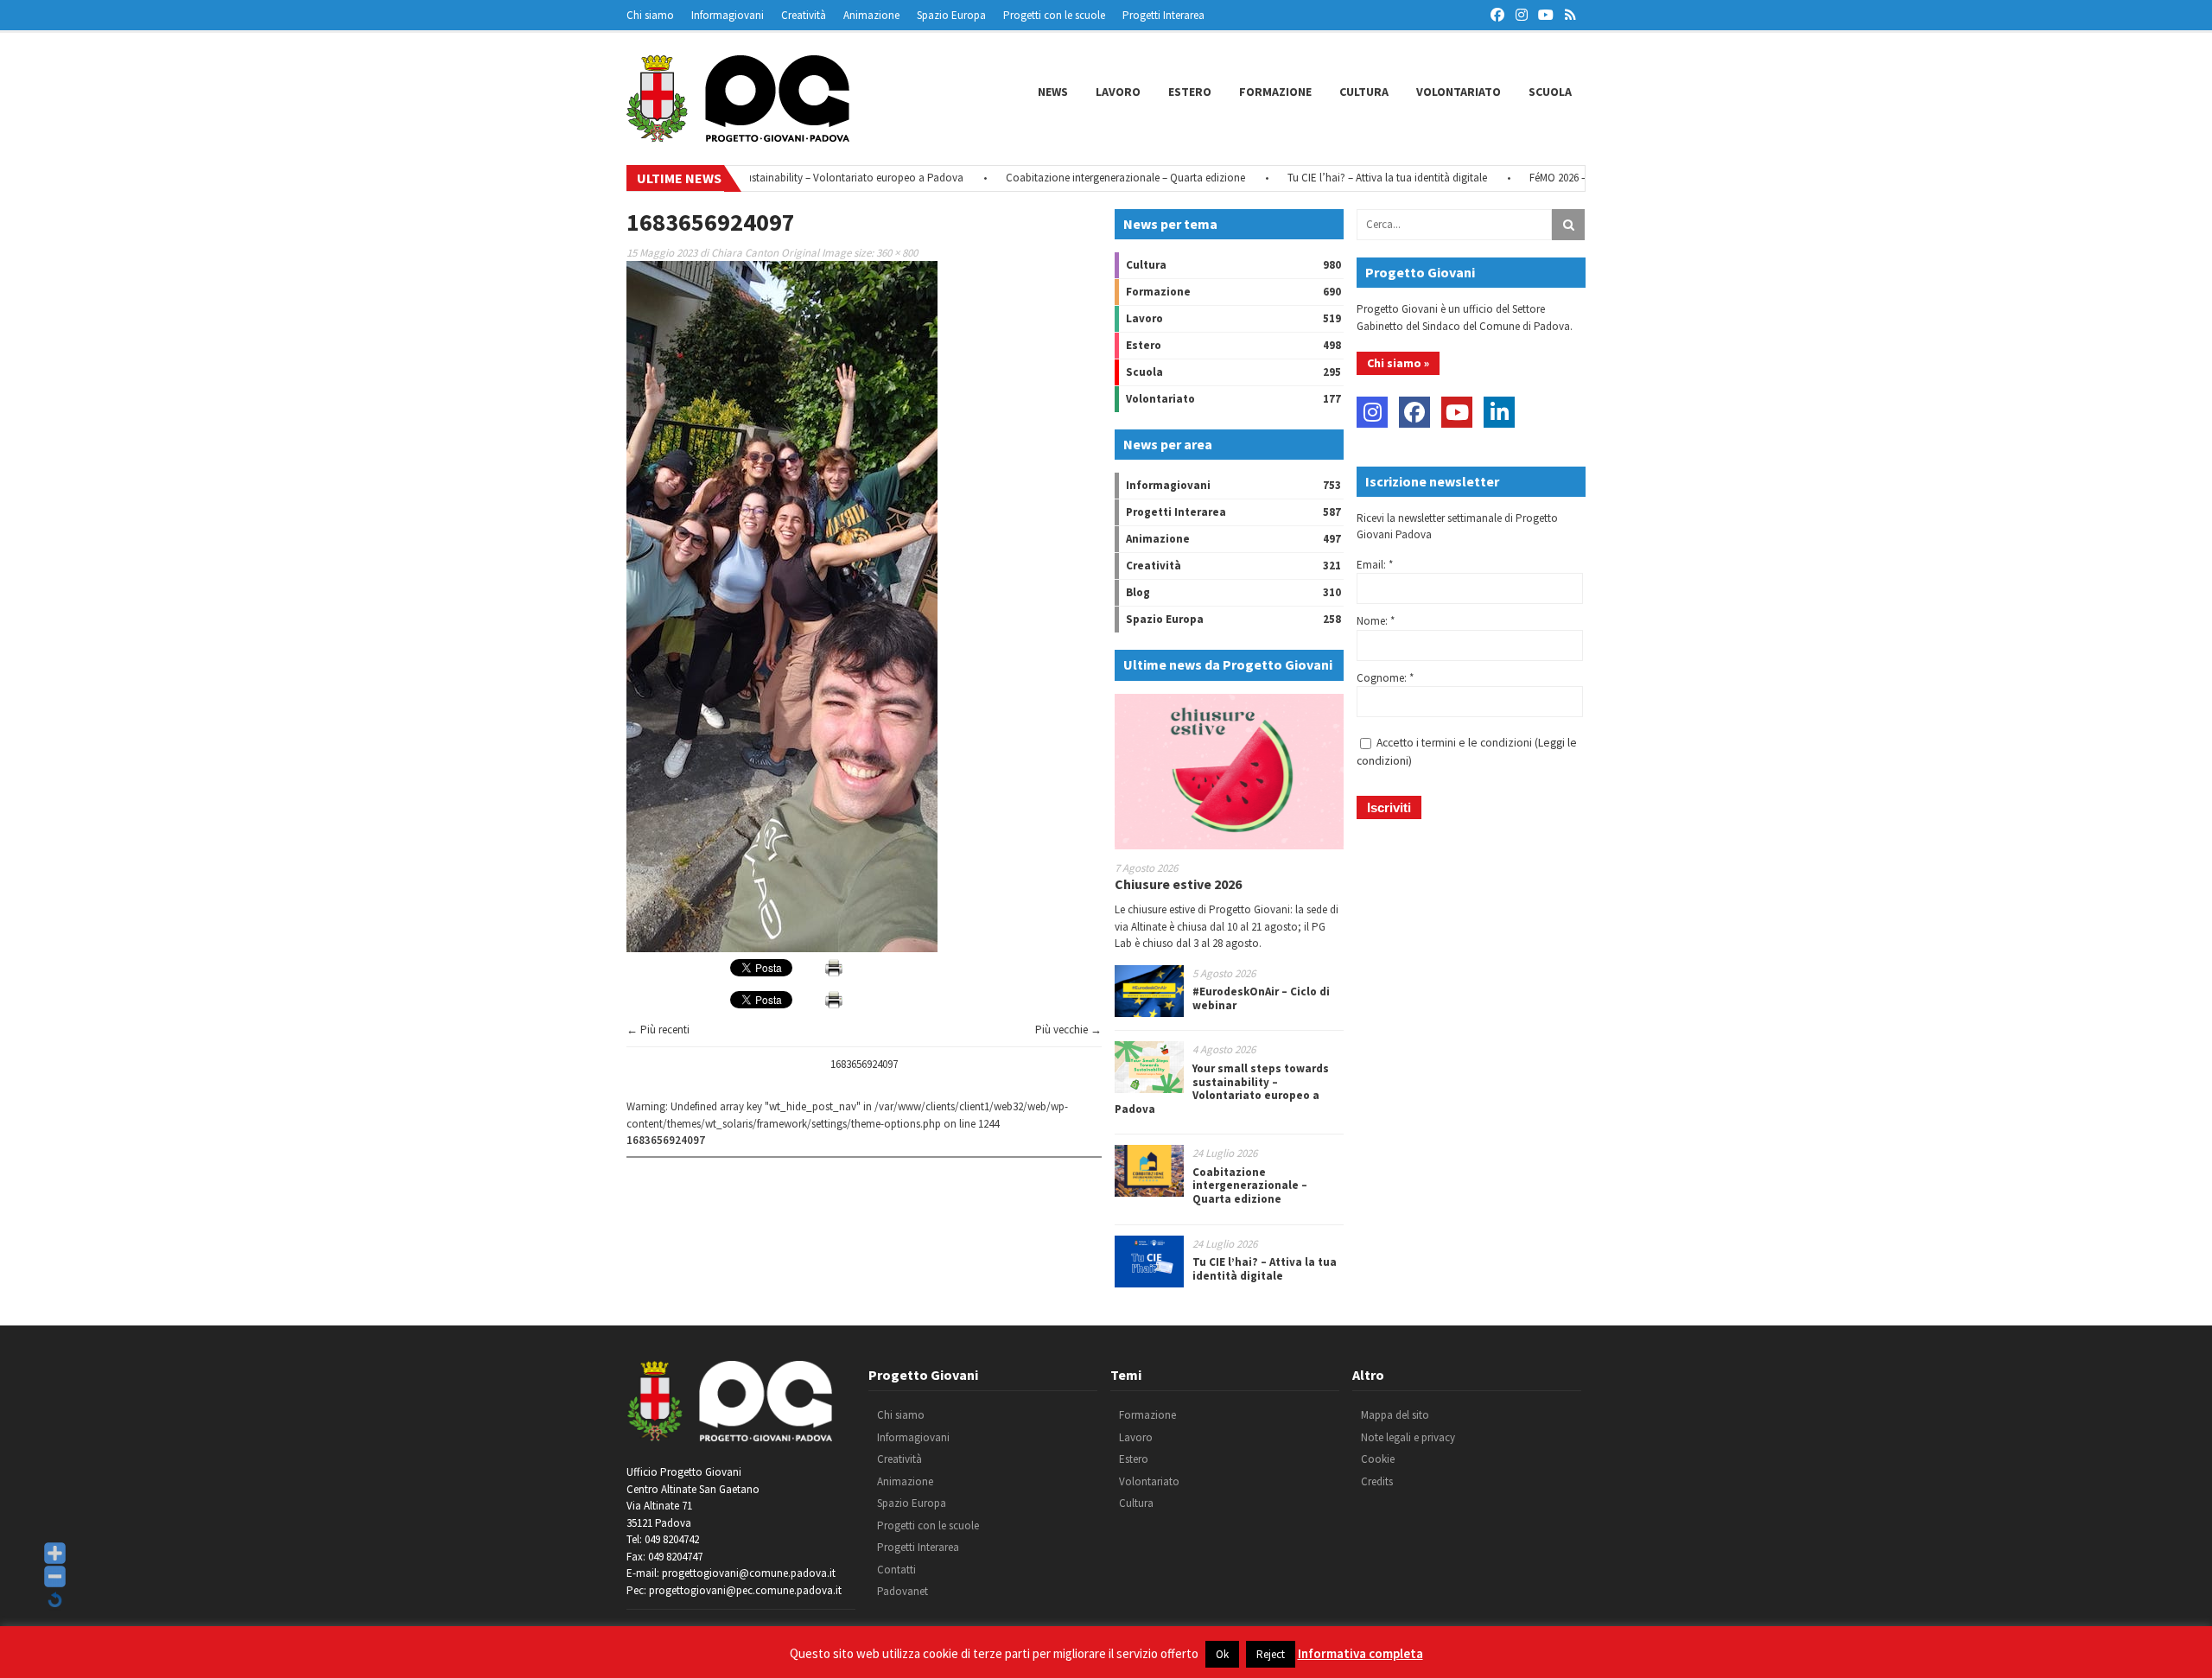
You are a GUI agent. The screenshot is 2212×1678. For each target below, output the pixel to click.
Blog (1138, 592)
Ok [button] (1222, 1654)
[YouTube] (1457, 412)
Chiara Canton (745, 253)
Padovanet (903, 1591)
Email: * (1375, 565)
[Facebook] (1414, 412)
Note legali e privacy (1408, 1437)
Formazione (1275, 92)
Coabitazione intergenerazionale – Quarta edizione (1076, 178)
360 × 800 (897, 253)
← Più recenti (658, 1030)
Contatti (896, 1570)
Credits (1377, 1481)
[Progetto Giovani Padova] (738, 134)
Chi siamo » (1398, 363)
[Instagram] (1372, 412)
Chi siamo (650, 15)
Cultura (1364, 92)
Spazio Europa (951, 15)
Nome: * (1376, 621)
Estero (1190, 92)
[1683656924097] (782, 948)
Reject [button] (1271, 1654)
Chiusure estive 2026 (1178, 884)
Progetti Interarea (1163, 15)
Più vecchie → (1068, 1030)
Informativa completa (1360, 1653)
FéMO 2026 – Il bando (1529, 178)
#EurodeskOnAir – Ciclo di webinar (1261, 998)
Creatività (804, 15)
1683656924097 (864, 1064)
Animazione (871, 15)
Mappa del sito (1395, 1415)
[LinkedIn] (1499, 412)
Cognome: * (1385, 678)
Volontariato (1459, 92)
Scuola (1550, 92)
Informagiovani (728, 15)
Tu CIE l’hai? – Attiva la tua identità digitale (1338, 178)
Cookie (1378, 1459)
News (1053, 92)
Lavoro (1118, 92)
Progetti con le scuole (1054, 15)
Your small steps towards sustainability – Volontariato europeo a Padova (1222, 1089)
